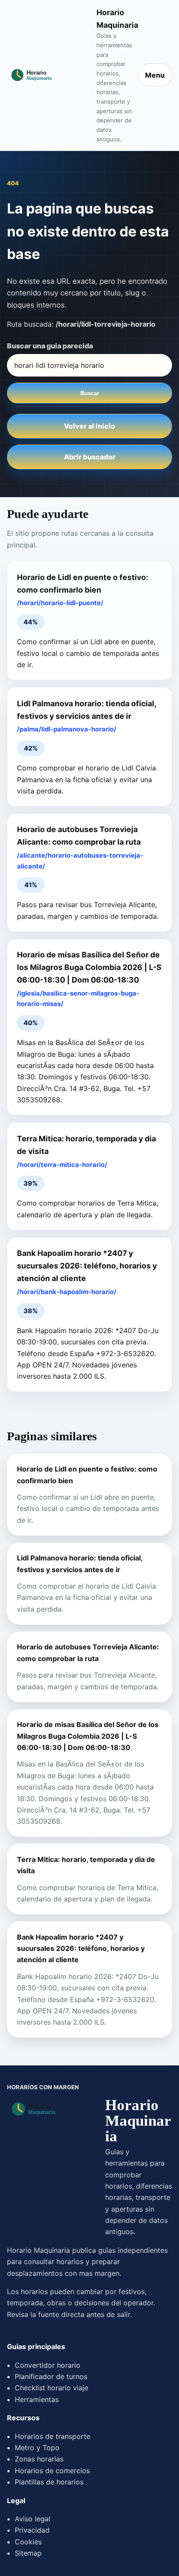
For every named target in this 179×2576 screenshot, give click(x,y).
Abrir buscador (90, 457)
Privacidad (32, 2530)
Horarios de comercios (52, 2471)
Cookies (28, 2542)
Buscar (90, 393)
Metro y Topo (37, 2448)
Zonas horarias (39, 2459)
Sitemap (28, 2553)
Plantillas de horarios (49, 2482)
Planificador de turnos (51, 2376)
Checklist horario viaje (51, 2388)
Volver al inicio (89, 426)
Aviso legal (33, 2519)
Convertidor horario (48, 2365)
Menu (155, 75)
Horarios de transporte (53, 2436)
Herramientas (37, 2399)
